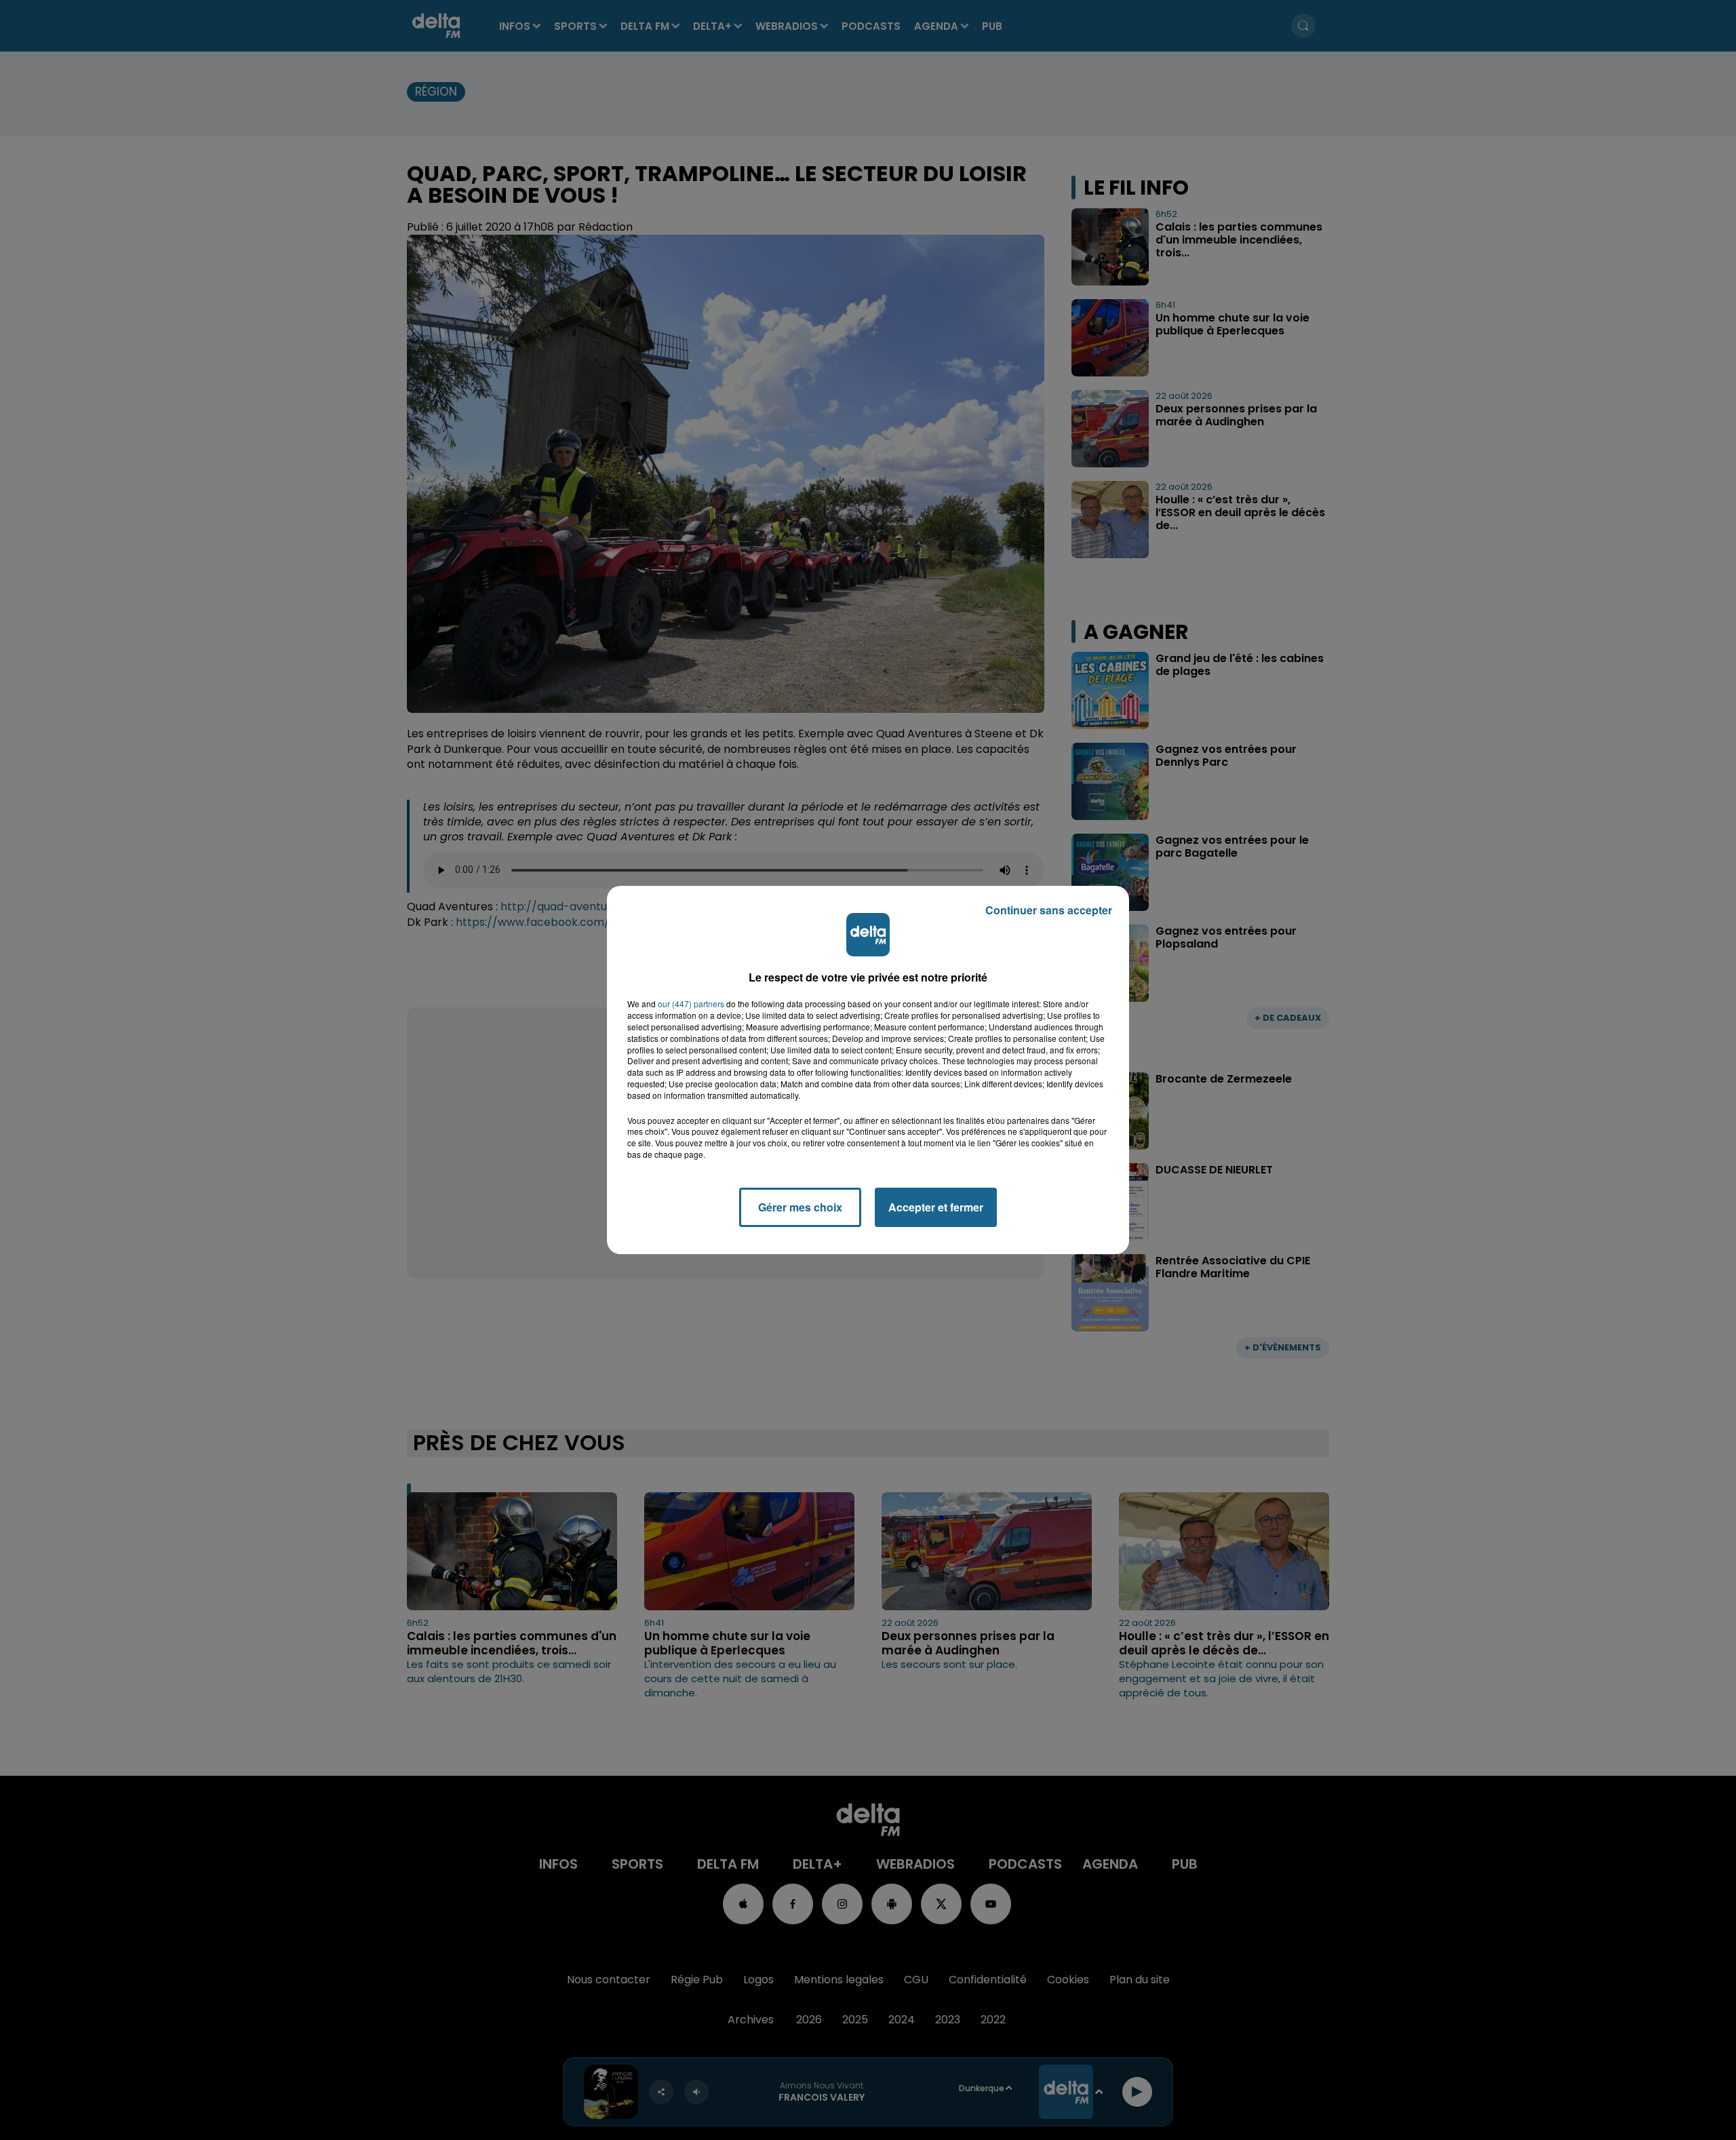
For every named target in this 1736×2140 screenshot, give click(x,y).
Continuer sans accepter (1049, 910)
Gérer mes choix (800, 1207)
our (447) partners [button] (691, 1004)
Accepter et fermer (936, 1207)
